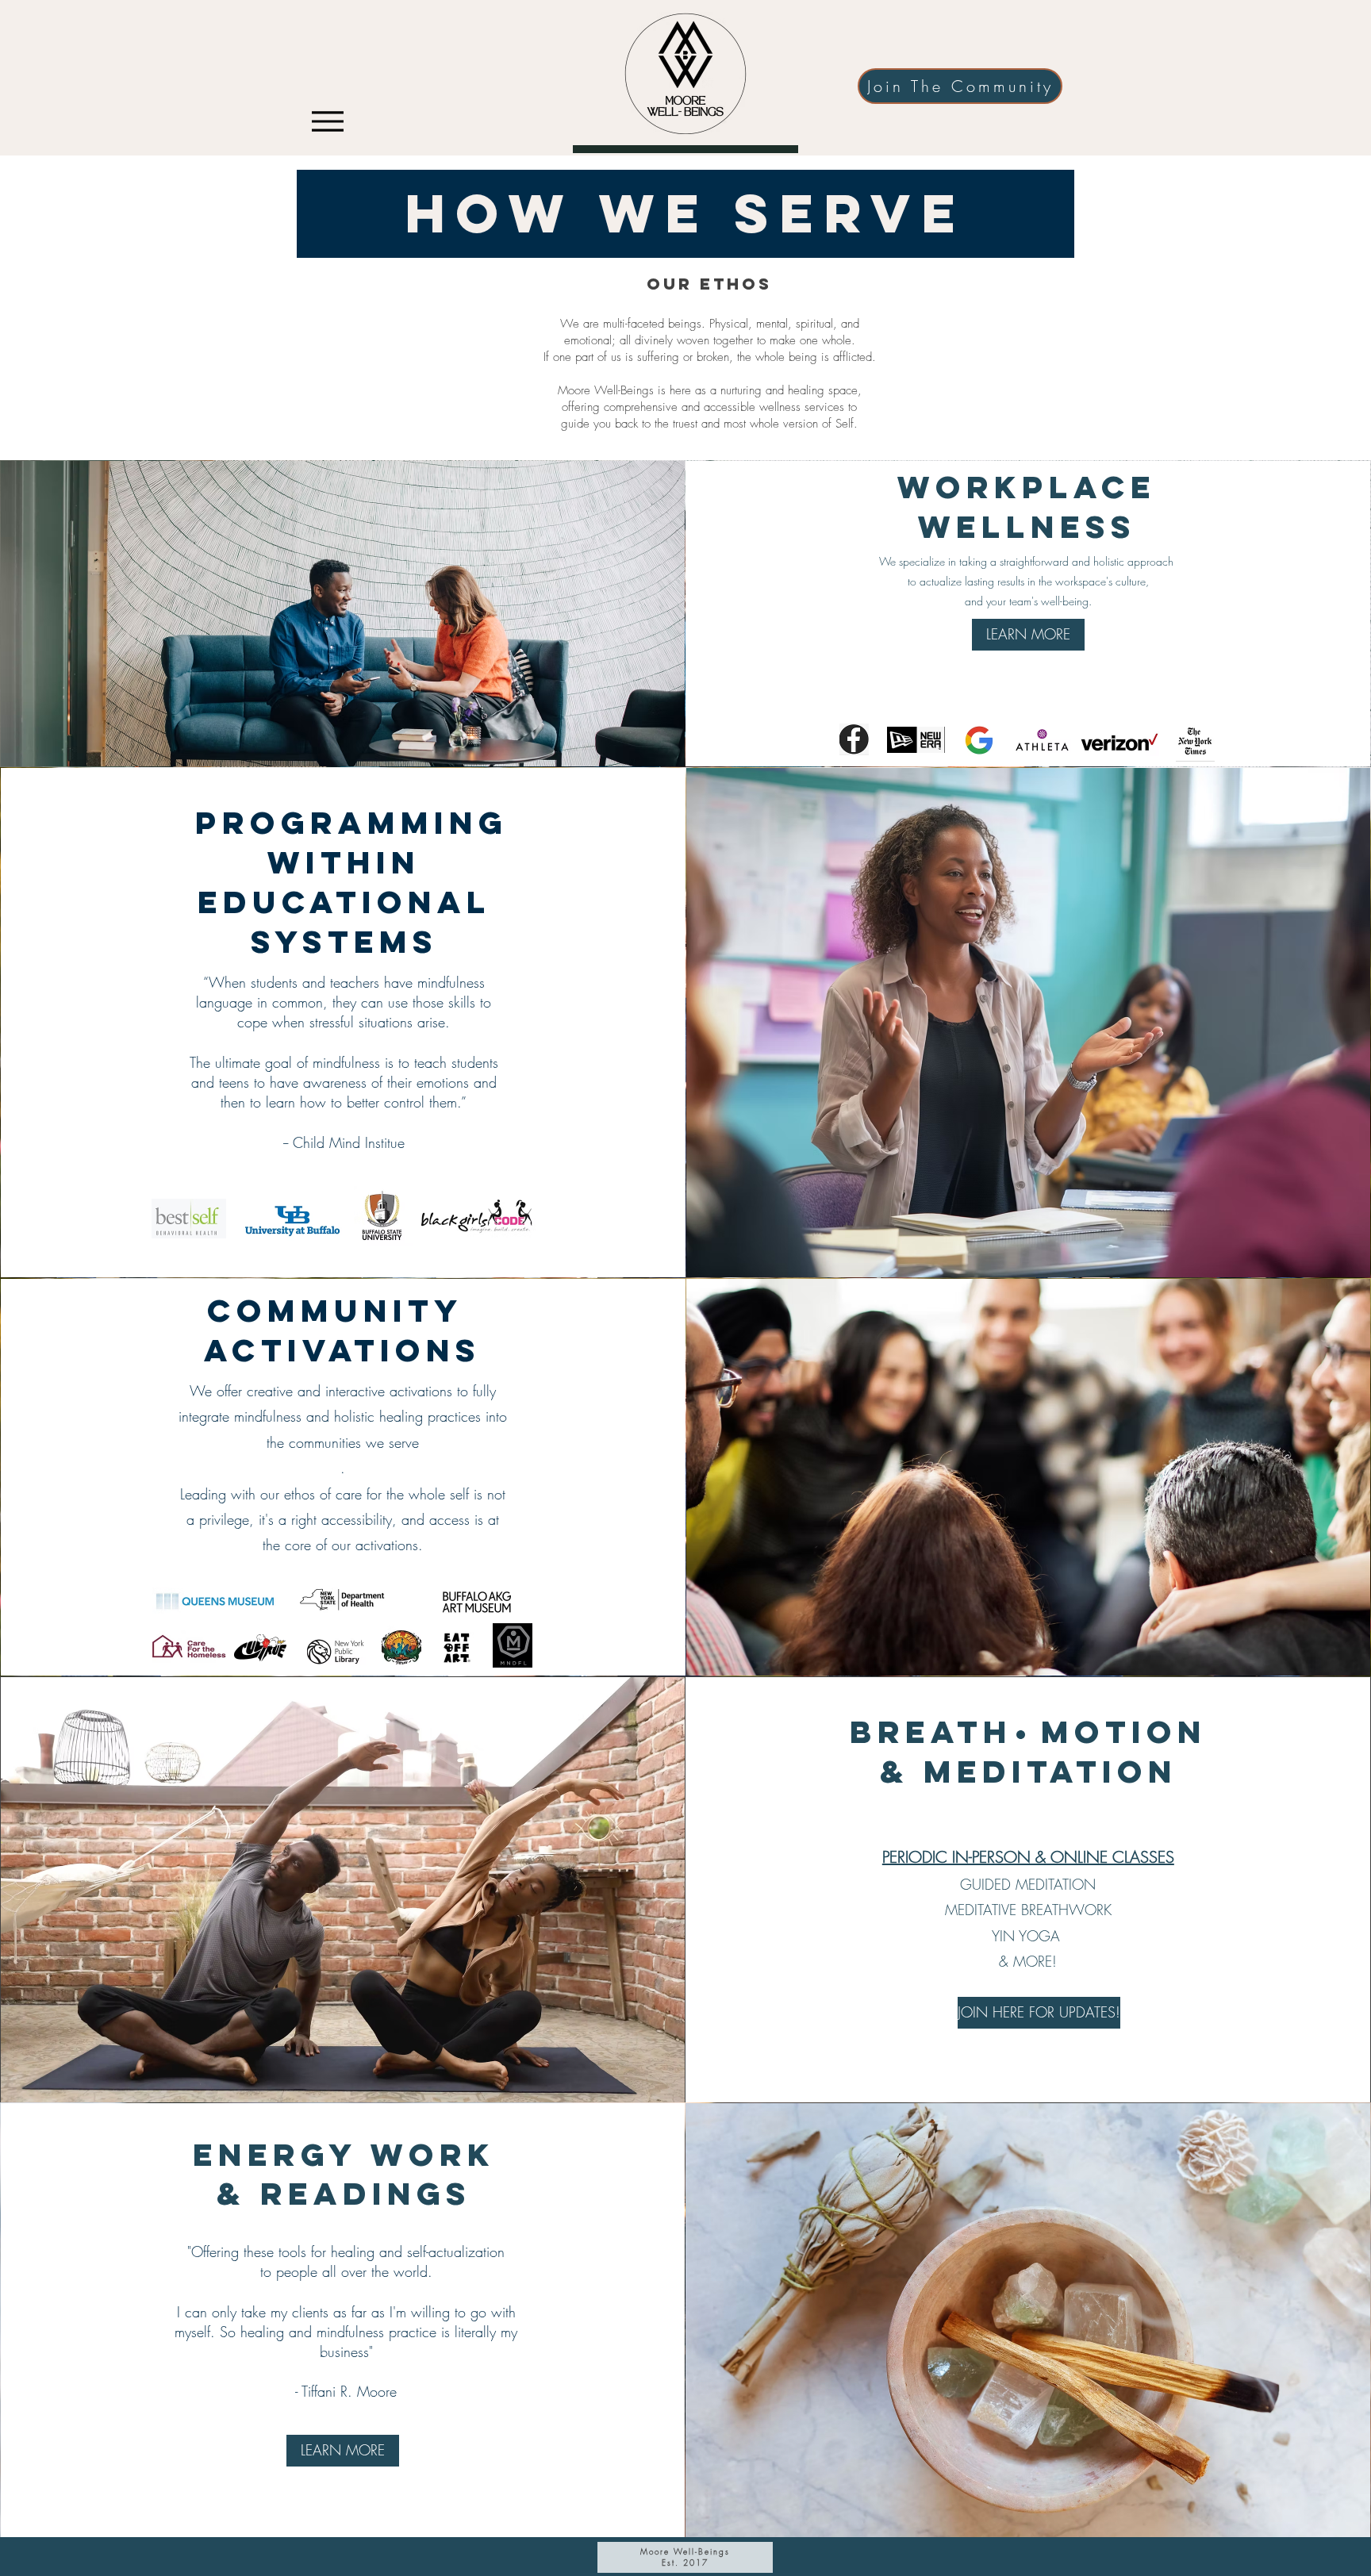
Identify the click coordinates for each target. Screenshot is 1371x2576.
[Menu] (327, 121)
